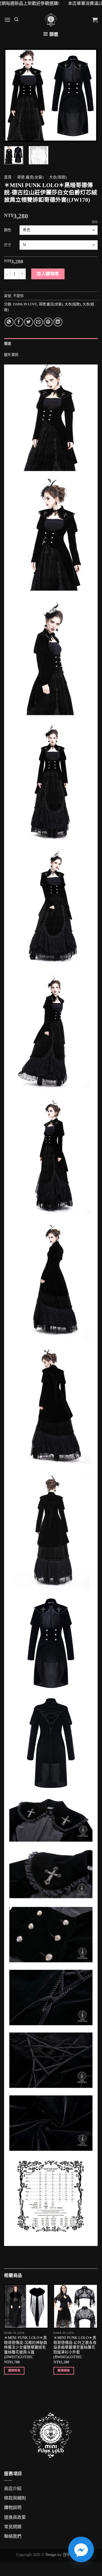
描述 (8, 344)
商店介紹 (13, 2489)
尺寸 (8, 245)
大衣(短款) (58, 177)
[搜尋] (16, 20)
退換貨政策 (15, 2517)
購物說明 (13, 2508)
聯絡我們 (13, 2536)
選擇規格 (14, 2370)
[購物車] (95, 20)
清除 (95, 222)
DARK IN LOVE (25, 304)
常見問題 (13, 2527)
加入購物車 (48, 274)
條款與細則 (15, 2498)
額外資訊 (11, 355)
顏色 (8, 230)
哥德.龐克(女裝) (30, 177)
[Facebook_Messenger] (81, 2549)
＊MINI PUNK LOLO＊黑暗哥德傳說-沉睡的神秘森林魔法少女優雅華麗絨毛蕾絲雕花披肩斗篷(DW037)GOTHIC (26, 2347)
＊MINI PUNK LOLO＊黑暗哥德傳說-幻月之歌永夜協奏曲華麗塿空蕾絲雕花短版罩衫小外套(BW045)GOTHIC (75, 2347)
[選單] (7, 20)
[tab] (51, 344)
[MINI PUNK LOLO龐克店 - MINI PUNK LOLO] (51, 20)
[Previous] (13, 95)
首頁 (8, 177)
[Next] (89, 95)
